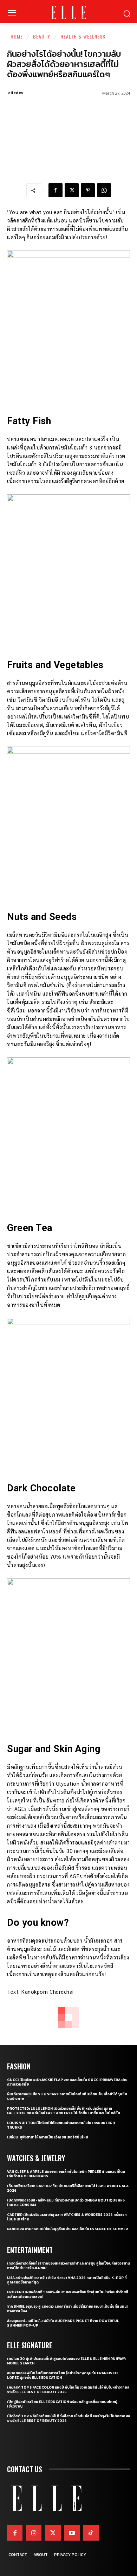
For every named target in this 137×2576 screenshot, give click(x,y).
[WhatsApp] (104, 190)
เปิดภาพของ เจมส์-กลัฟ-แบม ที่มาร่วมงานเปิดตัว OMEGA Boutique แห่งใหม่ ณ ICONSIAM (66, 2203)
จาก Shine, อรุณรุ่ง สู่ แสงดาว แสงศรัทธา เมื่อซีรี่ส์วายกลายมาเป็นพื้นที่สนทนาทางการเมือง (68, 2309)
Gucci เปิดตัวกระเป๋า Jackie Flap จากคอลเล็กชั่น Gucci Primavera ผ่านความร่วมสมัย (67, 2082)
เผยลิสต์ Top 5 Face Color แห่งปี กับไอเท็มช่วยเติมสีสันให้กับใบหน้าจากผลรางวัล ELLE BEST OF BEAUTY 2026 (68, 2390)
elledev (16, 93)
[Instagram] (34, 2533)
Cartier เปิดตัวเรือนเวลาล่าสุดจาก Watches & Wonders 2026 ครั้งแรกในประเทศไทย (67, 2217)
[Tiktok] (91, 2533)
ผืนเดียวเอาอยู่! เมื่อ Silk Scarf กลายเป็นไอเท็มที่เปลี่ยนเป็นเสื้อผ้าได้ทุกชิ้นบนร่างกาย (67, 2096)
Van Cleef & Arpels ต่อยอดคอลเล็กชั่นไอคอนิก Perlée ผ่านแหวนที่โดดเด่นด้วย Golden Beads (66, 2174)
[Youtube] (72, 2533)
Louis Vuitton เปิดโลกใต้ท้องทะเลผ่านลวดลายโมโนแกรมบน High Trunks (61, 2125)
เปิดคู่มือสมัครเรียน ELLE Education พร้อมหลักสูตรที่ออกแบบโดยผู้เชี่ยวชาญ (62, 2404)
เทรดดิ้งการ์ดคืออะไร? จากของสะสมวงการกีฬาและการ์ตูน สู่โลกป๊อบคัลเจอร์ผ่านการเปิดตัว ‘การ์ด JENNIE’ (68, 2266)
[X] (72, 190)
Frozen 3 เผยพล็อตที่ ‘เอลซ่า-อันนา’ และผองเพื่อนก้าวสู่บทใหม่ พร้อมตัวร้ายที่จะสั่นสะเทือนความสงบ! (68, 2294)
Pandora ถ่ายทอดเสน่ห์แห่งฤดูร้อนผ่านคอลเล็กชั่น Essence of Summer (67, 2229)
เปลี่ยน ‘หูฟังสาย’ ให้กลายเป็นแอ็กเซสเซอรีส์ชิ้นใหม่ (48, 2137)
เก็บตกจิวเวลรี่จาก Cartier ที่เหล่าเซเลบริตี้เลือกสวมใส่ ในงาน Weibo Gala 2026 (68, 2188)
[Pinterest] (88, 190)
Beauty (42, 36)
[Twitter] (53, 2533)
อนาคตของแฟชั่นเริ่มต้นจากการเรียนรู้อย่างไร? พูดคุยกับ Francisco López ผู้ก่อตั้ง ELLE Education (62, 2375)
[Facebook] (56, 190)
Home (17, 36)
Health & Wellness (83, 36)
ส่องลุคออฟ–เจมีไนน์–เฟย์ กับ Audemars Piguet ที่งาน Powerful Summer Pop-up (63, 2323)
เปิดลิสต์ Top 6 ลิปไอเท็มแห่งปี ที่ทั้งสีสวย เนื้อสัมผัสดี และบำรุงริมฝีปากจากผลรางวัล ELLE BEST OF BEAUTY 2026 (68, 2418)
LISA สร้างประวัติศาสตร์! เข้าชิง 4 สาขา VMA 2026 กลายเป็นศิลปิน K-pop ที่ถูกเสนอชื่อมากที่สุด (67, 2280)
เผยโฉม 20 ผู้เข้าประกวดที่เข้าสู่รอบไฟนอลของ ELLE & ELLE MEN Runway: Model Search (67, 2361)
